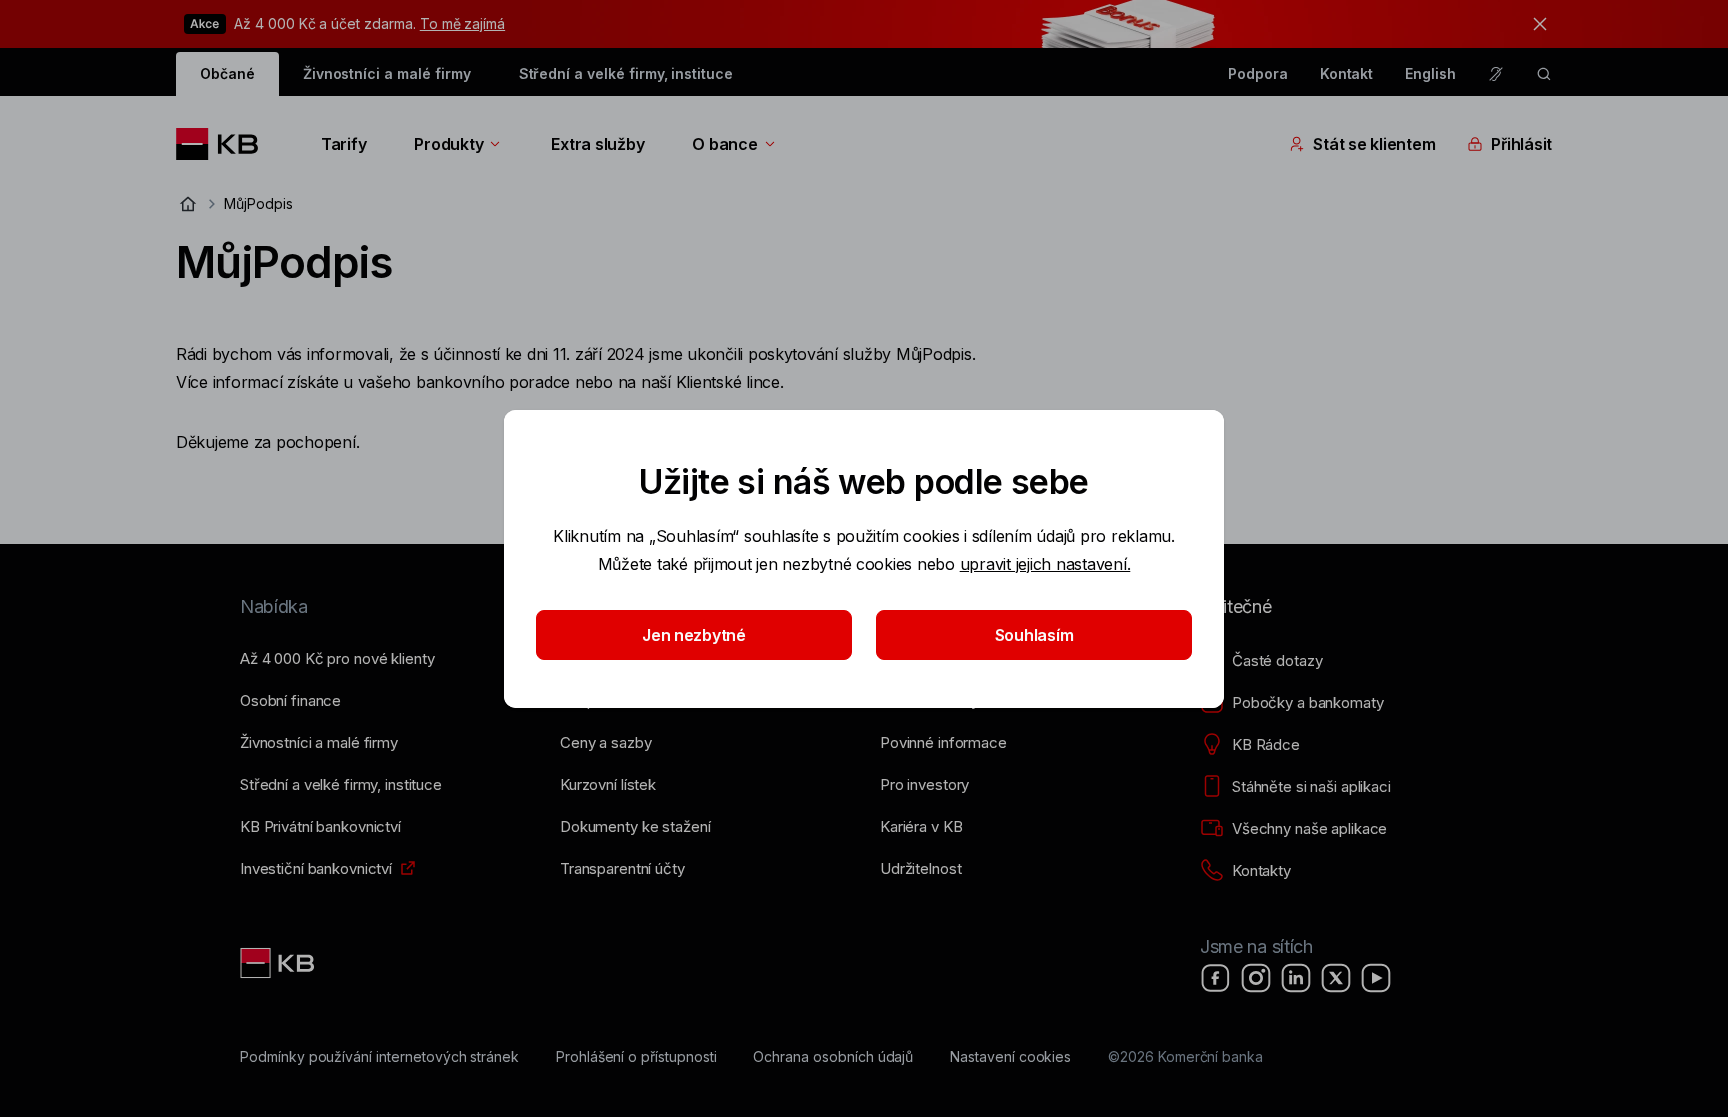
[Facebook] (1216, 978)
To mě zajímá (462, 23)
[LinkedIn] (1296, 978)
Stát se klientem (1374, 144)
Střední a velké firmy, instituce (626, 73)
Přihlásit (1521, 144)
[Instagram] (1256, 978)
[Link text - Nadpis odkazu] (279, 963)
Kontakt (1347, 73)
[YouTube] (1376, 978)
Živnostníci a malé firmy (387, 73)
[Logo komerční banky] (224, 144)
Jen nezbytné (694, 635)
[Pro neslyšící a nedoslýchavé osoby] (1496, 74)
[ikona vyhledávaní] (1544, 74)
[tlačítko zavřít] (1535, 24)
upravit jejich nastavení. (1045, 564)
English (1430, 73)
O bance (724, 144)
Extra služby (597, 144)
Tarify (343, 144)
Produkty (448, 144)
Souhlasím (1034, 635)
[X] (1336, 978)
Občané (227, 73)
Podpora (1258, 73)
